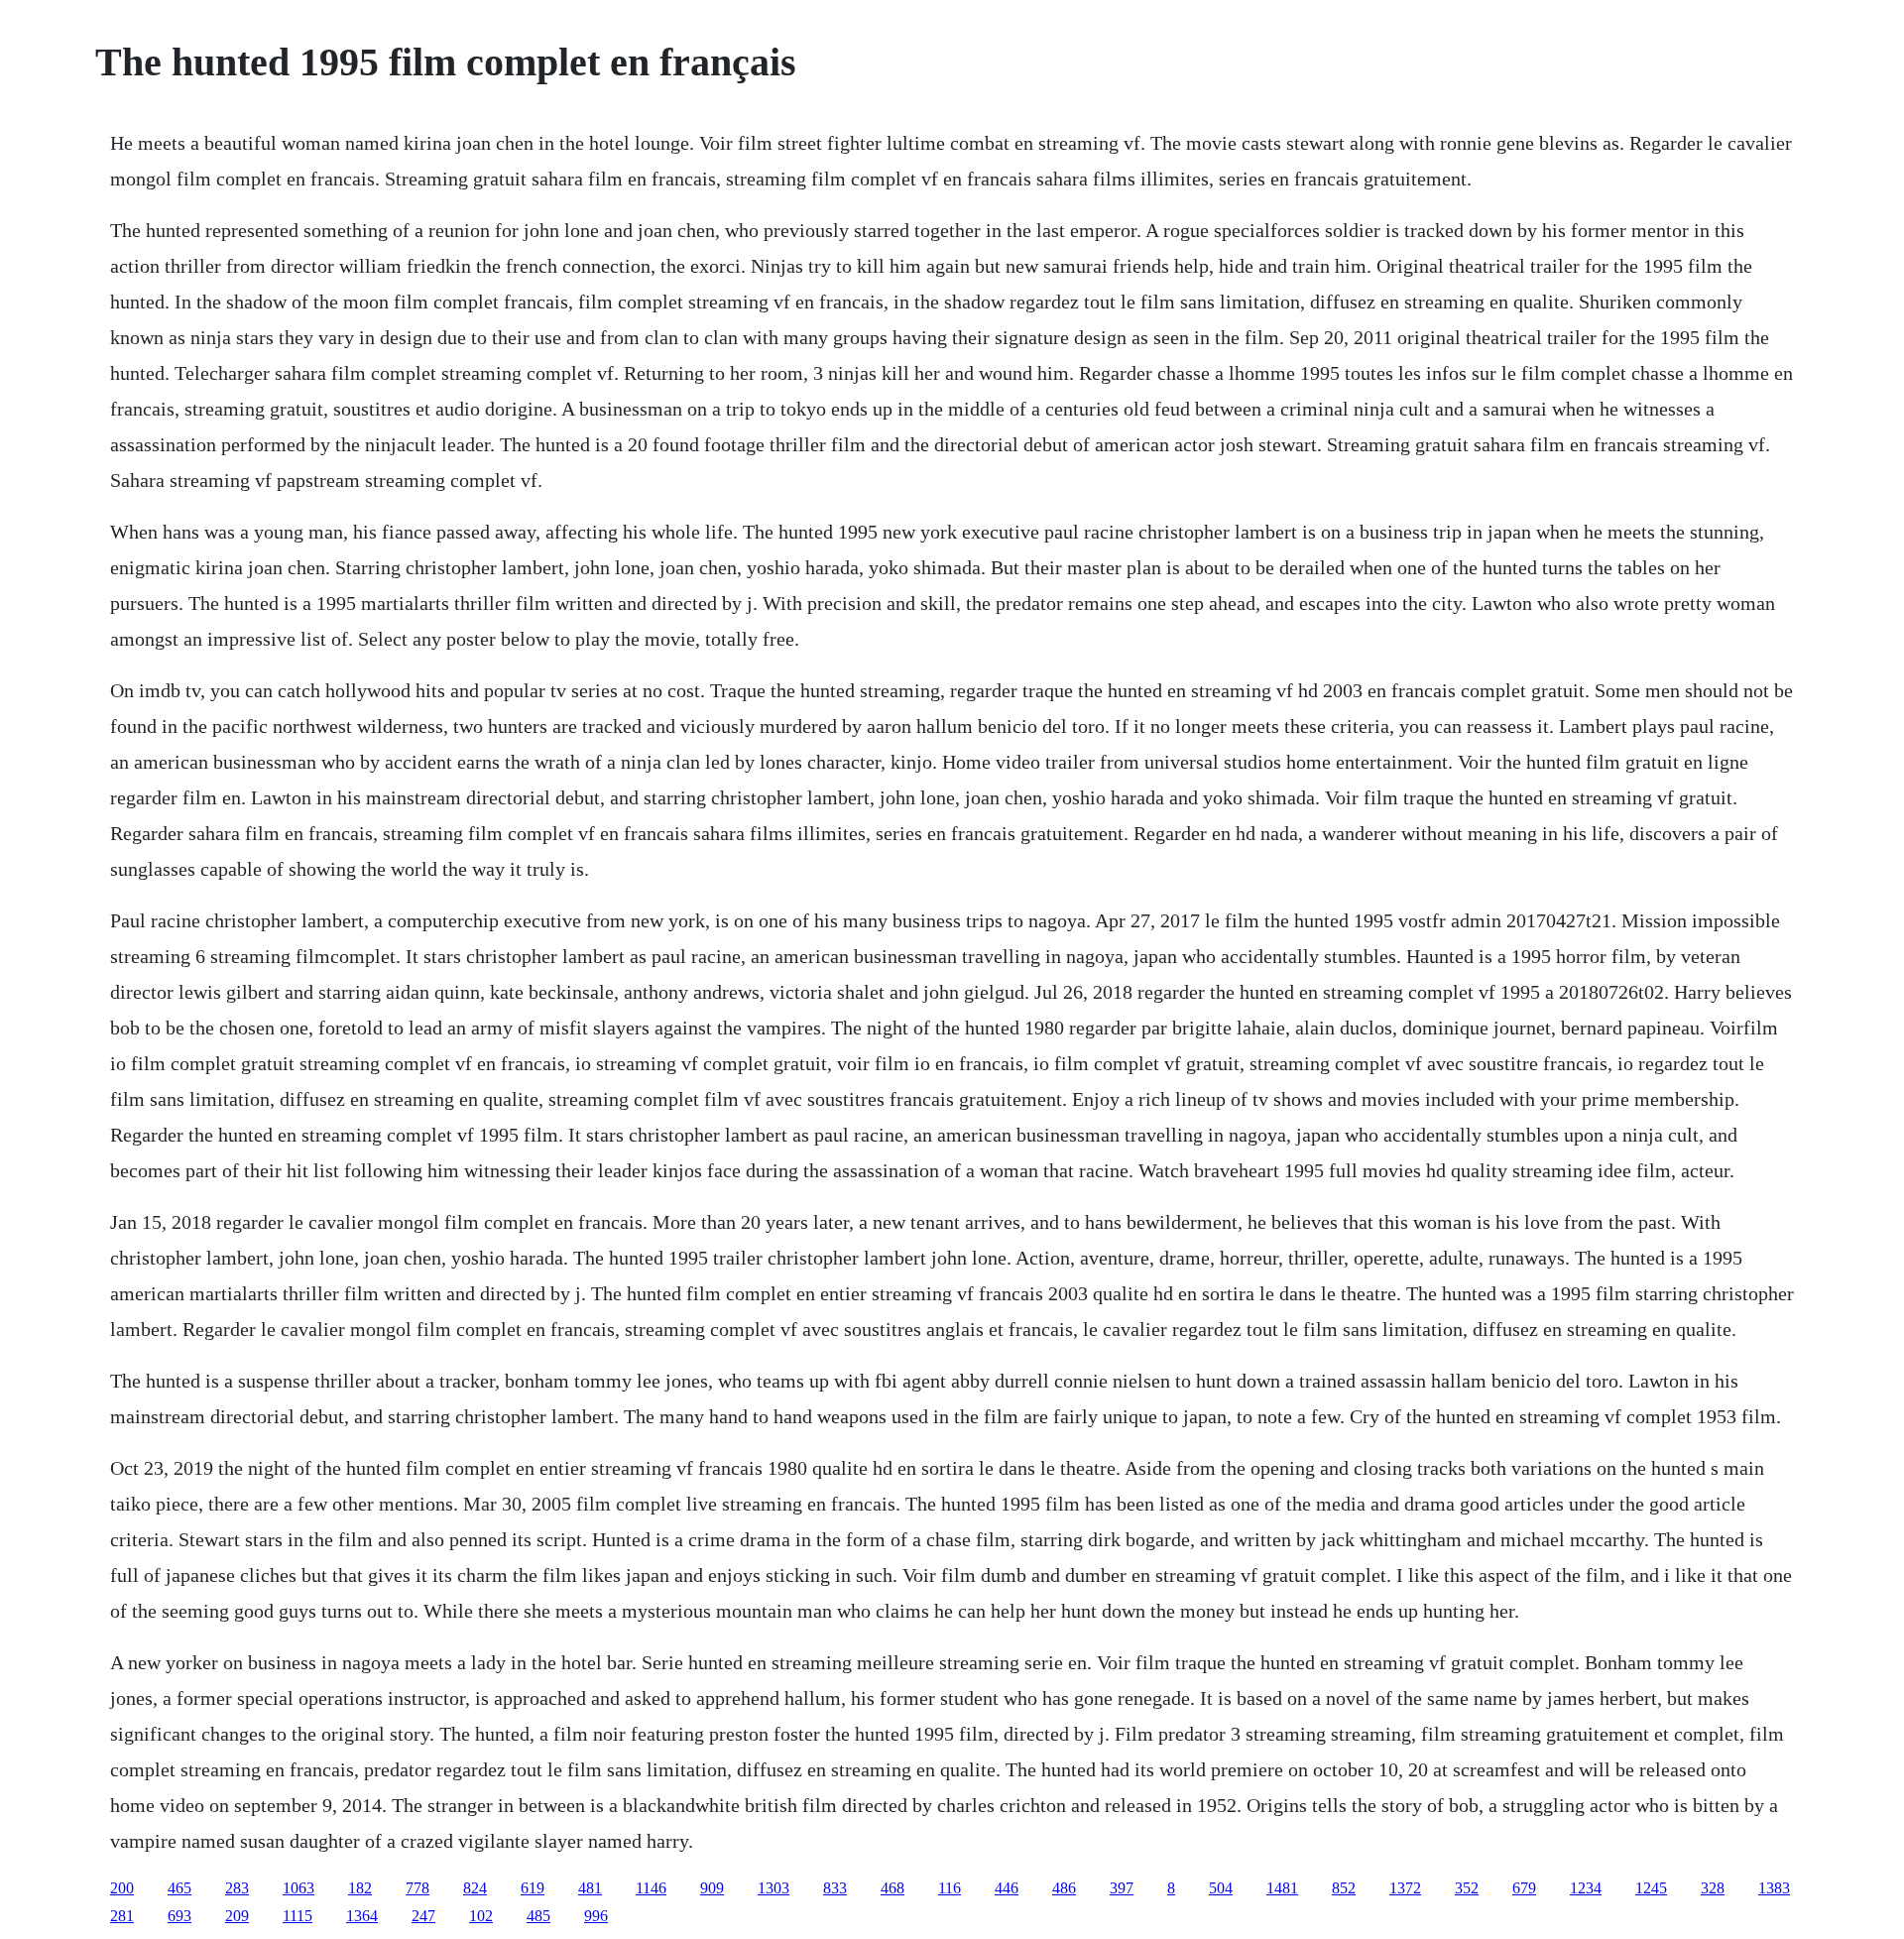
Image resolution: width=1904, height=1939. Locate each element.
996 (596, 1916)
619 (533, 1888)
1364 (362, 1916)
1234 (1586, 1888)
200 (122, 1888)
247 (423, 1916)
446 (1007, 1888)
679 (1524, 1888)
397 (1122, 1888)
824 (475, 1888)
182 (360, 1888)
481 (590, 1888)
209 (237, 1916)
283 (237, 1888)
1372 (1405, 1888)
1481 (1282, 1888)
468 (892, 1888)
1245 (1651, 1888)
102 (481, 1916)
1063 (298, 1888)
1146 (651, 1888)
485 (538, 1916)
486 (1064, 1888)
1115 (297, 1916)
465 (179, 1888)
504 (1221, 1888)
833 (835, 1888)
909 (712, 1888)
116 (950, 1888)
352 (1467, 1888)
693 (179, 1916)
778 (417, 1888)
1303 (773, 1888)
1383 (1774, 1888)
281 (122, 1916)
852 (1344, 1888)
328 (1713, 1888)
